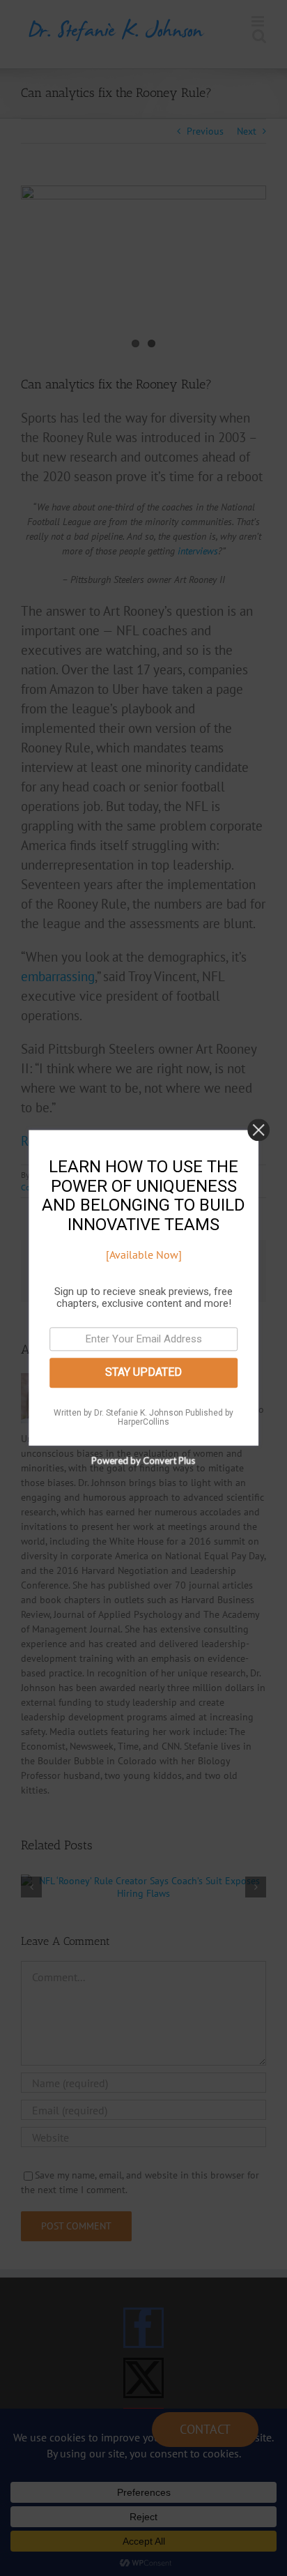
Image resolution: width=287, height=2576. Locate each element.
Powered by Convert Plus (144, 1461)
